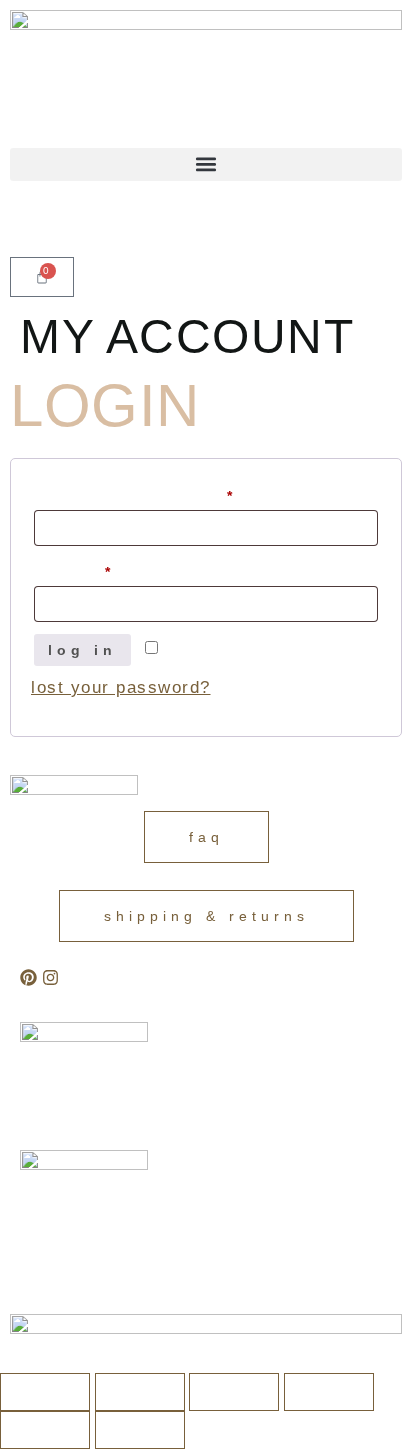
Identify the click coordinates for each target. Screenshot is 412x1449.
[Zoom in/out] (45, 1392)
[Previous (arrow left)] (45, 1430)
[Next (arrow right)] (140, 1430)
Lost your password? (121, 687)
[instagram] (50, 977)
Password (102, 569)
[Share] (234, 1392)
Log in (82, 650)
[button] (206, 164)
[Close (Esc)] (329, 1392)
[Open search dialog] (17, 223)
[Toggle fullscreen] (140, 1392)
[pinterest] (28, 977)
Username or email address (164, 493)
